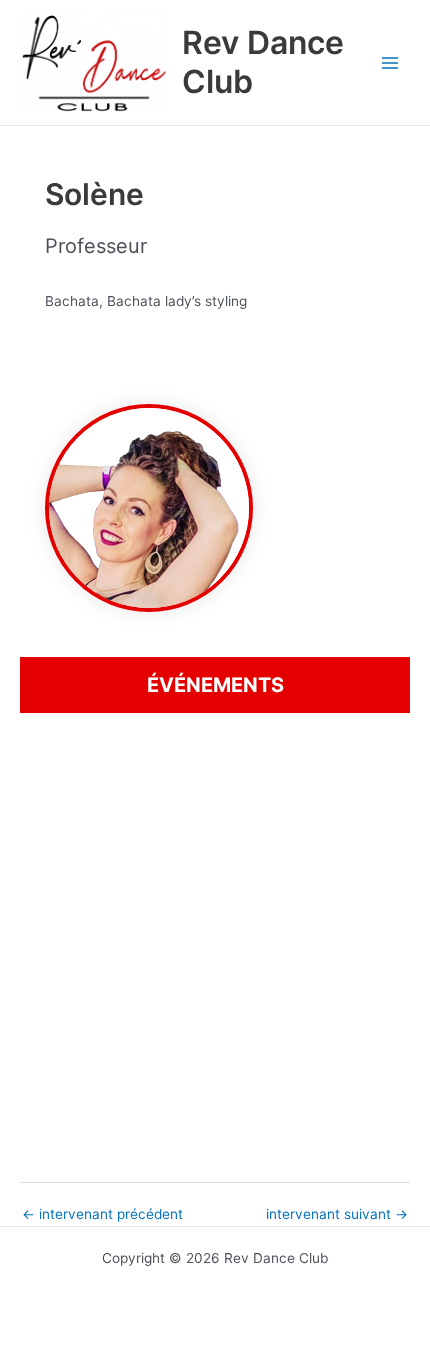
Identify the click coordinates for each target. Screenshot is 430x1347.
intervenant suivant (337, 1215)
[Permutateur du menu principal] (390, 62)
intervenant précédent (102, 1215)
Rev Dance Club (263, 61)
